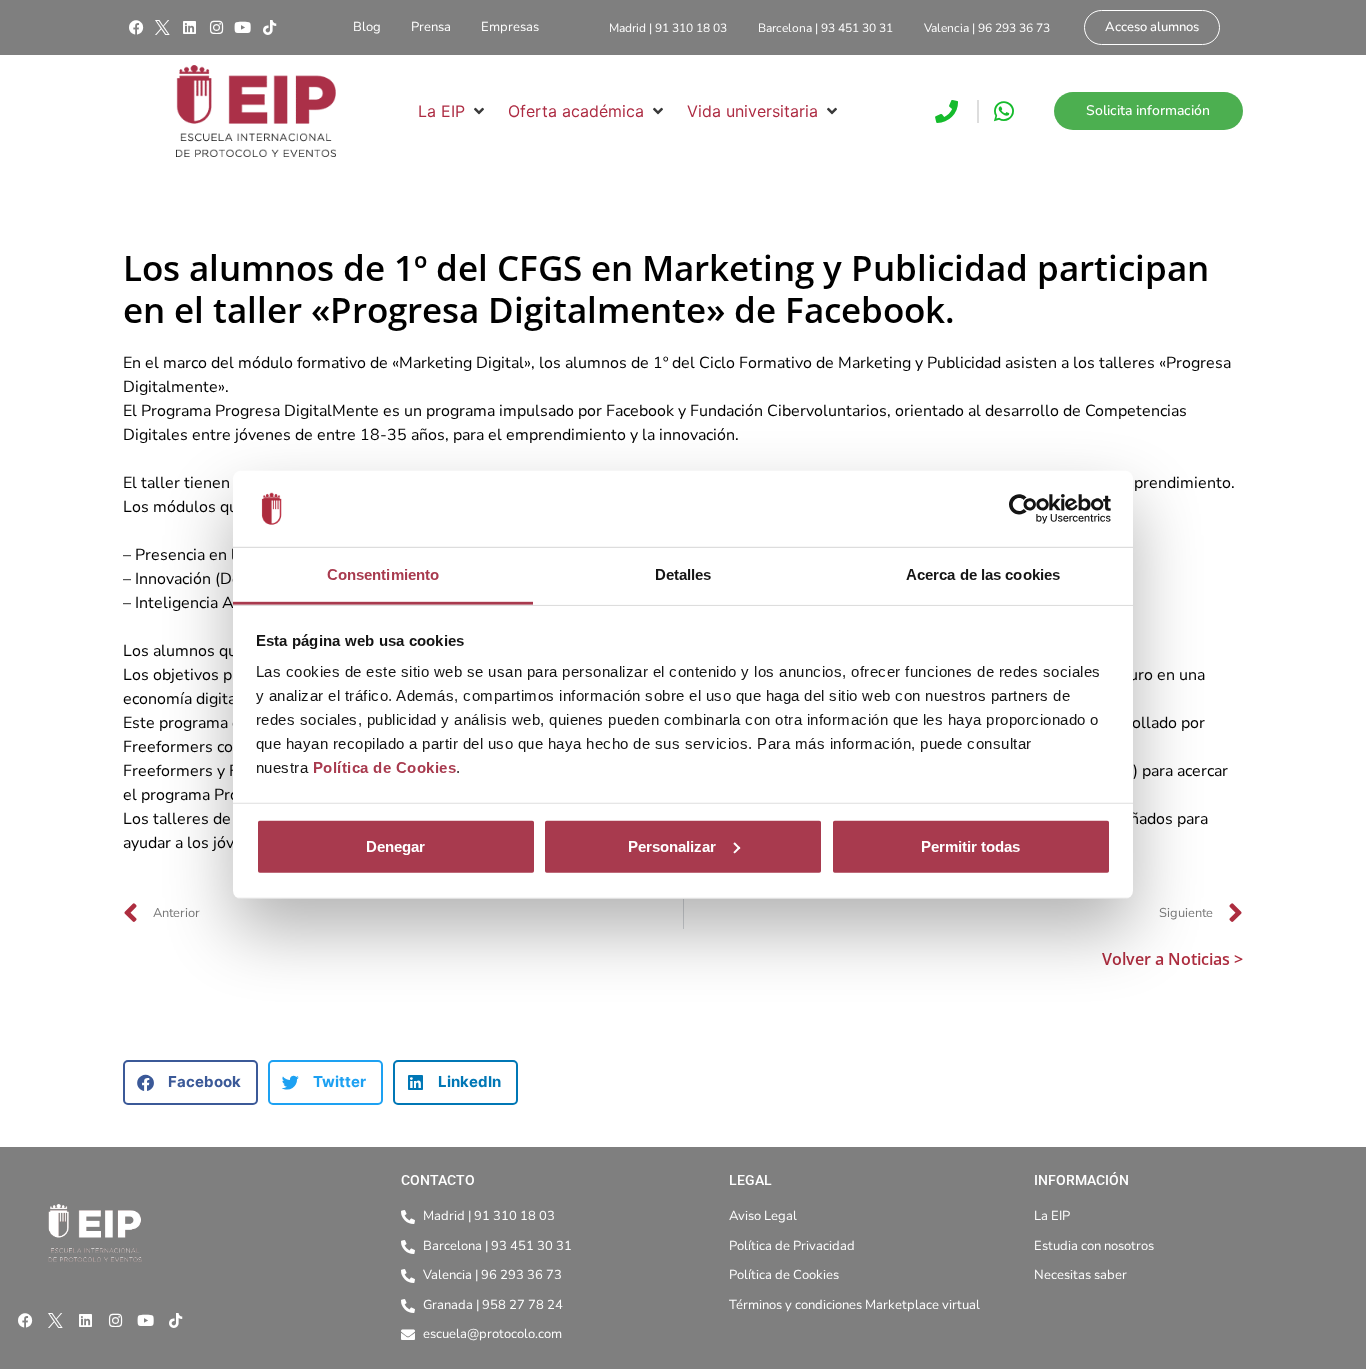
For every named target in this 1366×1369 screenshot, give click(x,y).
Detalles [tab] (683, 574)
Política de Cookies (385, 767)
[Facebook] (136, 28)
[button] (453, 111)
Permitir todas (970, 846)
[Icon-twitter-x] (163, 28)
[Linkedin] (189, 28)
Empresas (510, 27)
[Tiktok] (269, 28)
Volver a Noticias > (1172, 959)
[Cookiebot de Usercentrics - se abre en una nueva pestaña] (1023, 509)
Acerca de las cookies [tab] (983, 574)
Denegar (395, 846)
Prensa (431, 27)
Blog (367, 27)
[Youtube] (243, 28)
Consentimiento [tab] (383, 574)
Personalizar (672, 846)
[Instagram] (216, 28)
